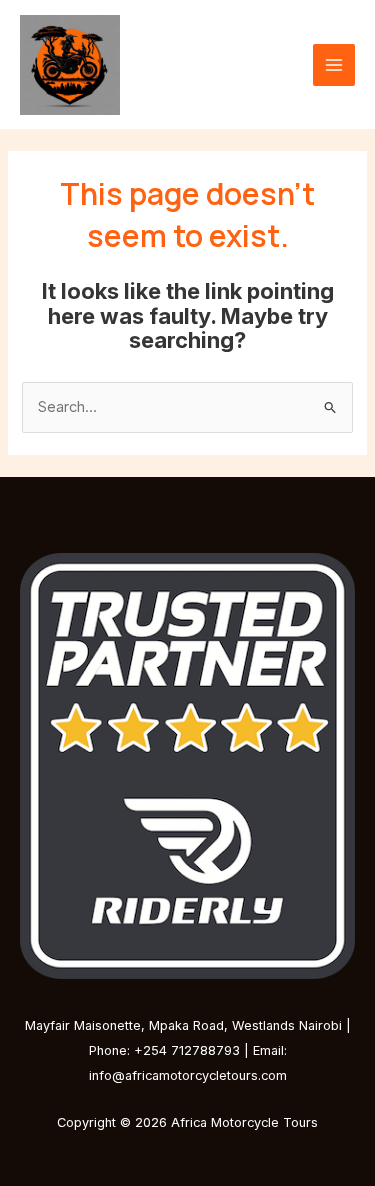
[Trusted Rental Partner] (187, 764)
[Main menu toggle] (334, 65)
